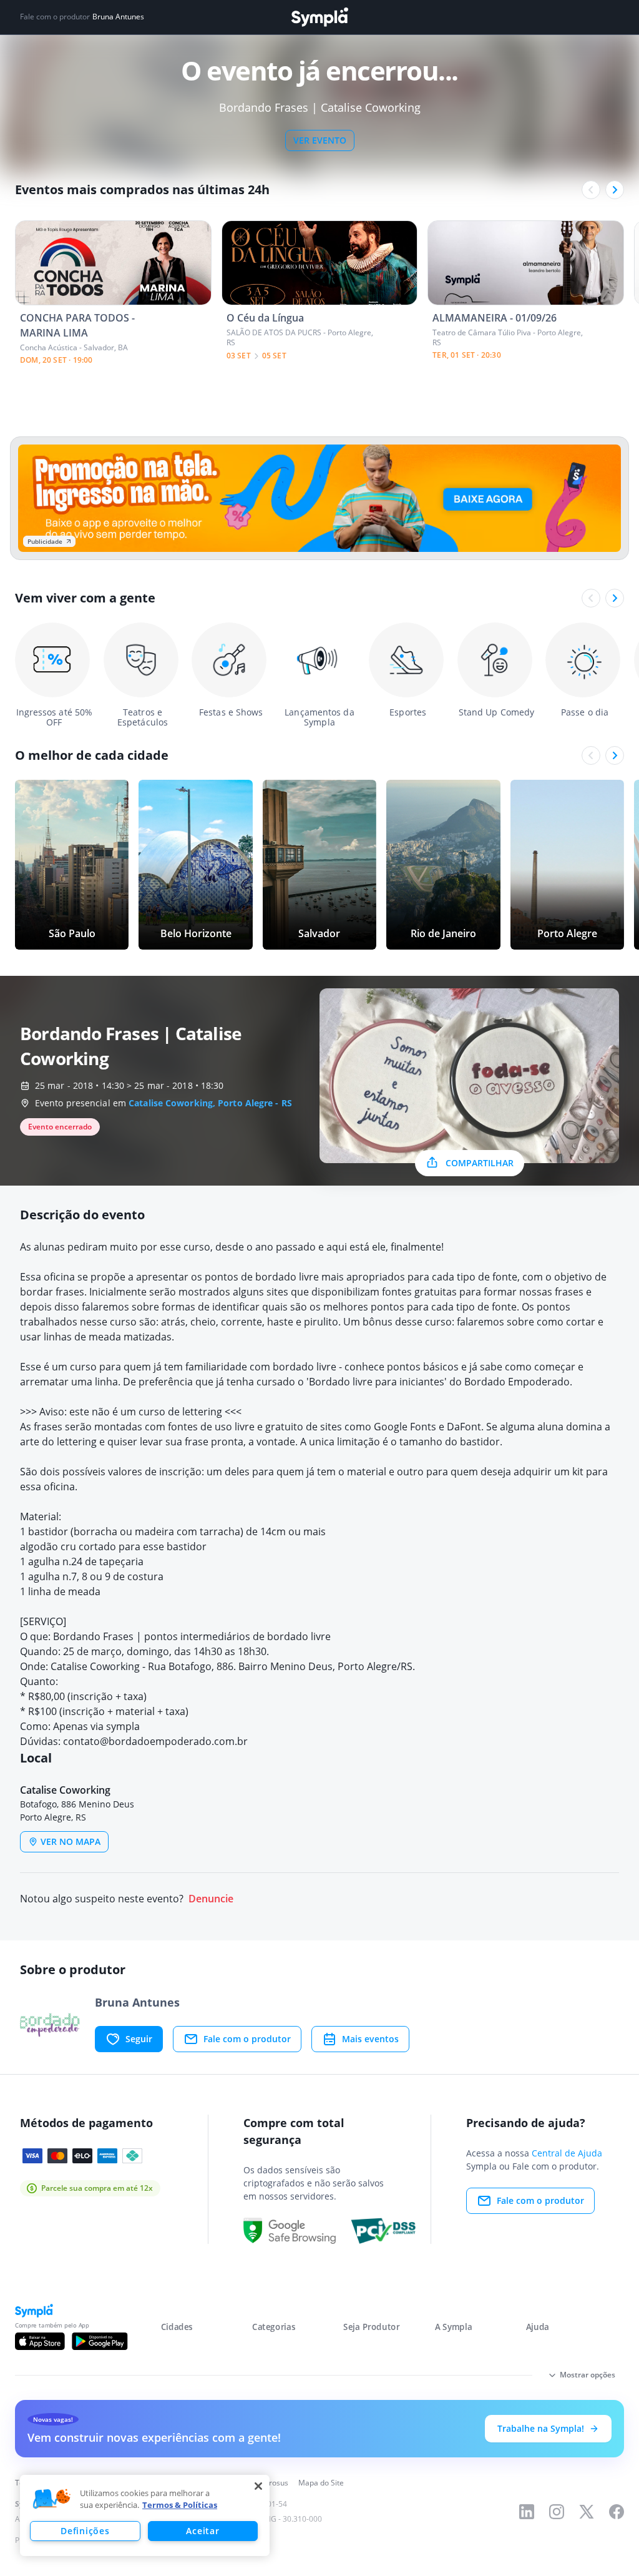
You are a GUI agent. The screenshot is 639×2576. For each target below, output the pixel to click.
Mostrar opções (588, 2375)
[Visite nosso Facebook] (617, 2512)
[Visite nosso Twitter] (587, 2512)
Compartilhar (480, 1163)
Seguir (139, 2039)
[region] (145, 2515)
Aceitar (202, 2531)
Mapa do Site (321, 2483)
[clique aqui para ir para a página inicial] (319, 17)
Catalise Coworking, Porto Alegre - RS (210, 1103)
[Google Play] (100, 2341)
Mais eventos (370, 2039)
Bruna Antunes (118, 17)
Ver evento (320, 140)
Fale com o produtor (247, 2039)
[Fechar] (258, 2486)
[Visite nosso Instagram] (557, 2512)
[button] (52, 2499)
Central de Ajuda (567, 2153)
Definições (85, 2531)
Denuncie (211, 1899)
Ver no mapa (71, 1841)
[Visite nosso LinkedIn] (527, 2512)
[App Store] (40, 2341)
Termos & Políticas (180, 2505)
